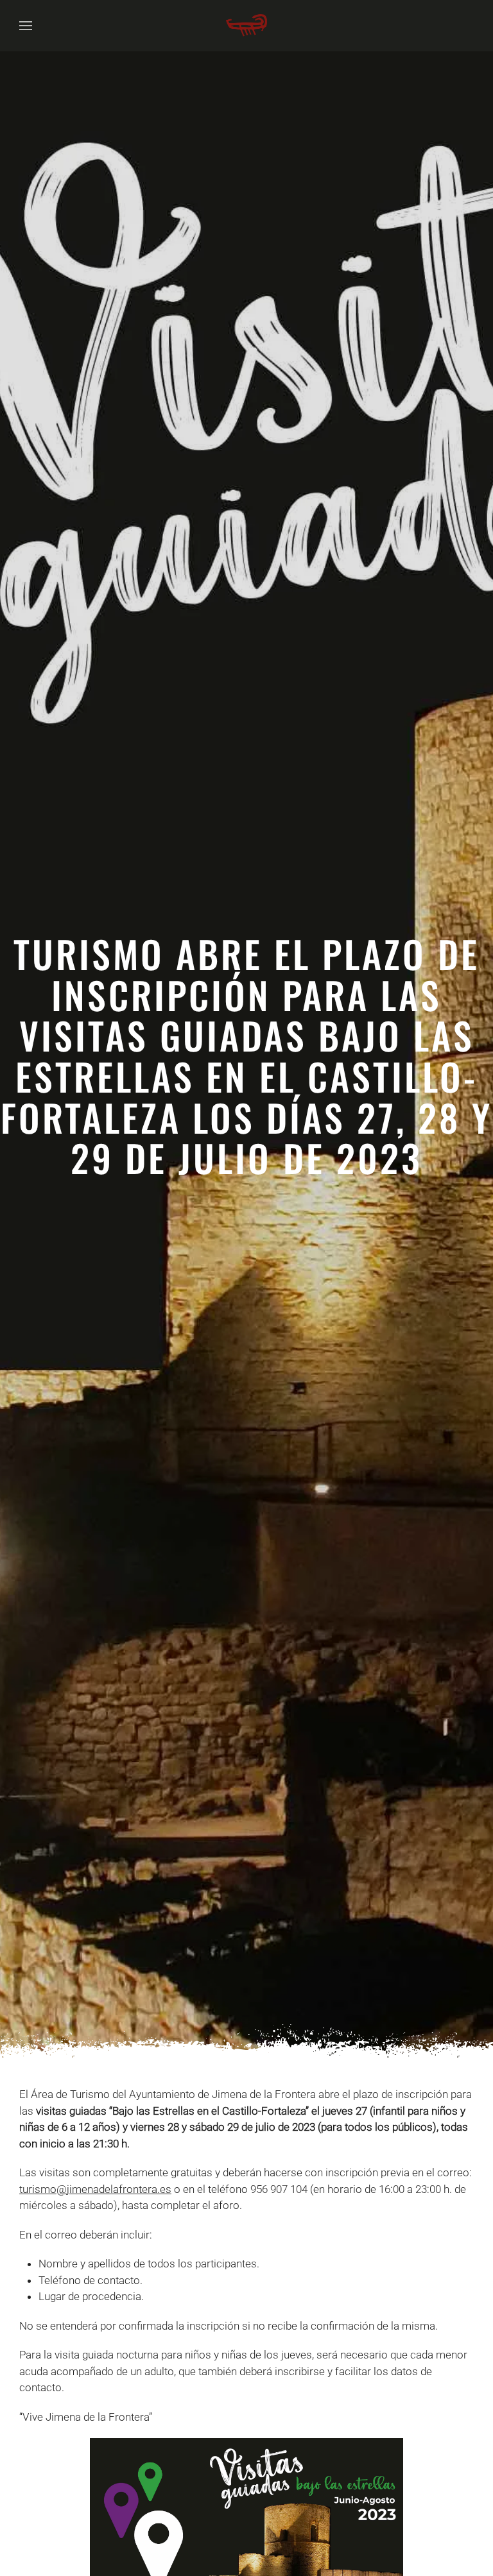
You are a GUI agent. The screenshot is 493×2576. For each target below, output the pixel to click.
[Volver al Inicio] (246, 26)
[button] (26, 26)
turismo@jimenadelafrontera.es (95, 2189)
